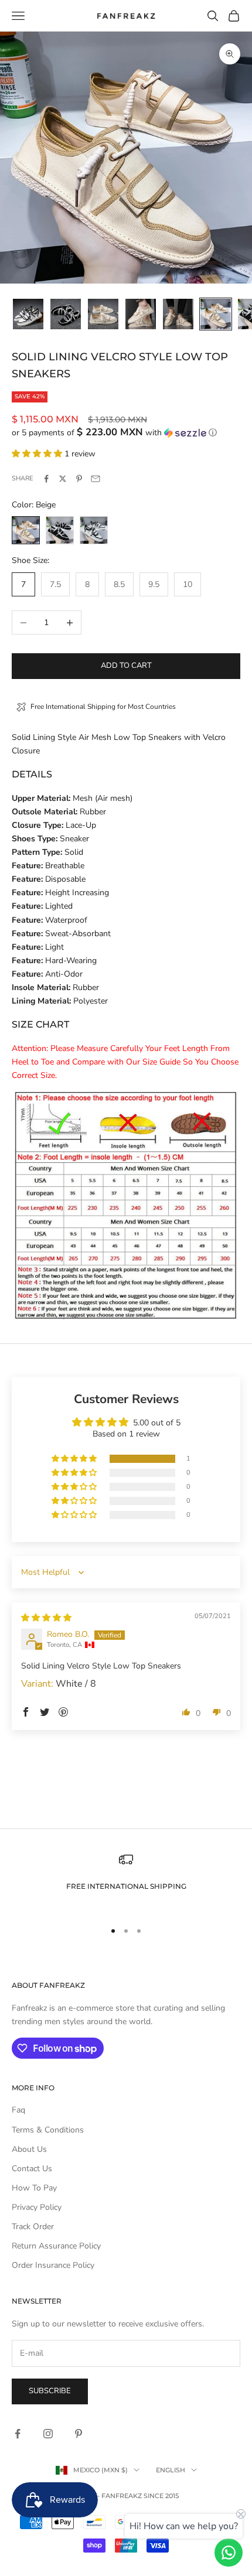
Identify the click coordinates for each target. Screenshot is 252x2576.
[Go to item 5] (178, 314)
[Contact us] (229, 2553)
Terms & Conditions (48, 2130)
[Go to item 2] (66, 314)
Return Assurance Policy (56, 2246)
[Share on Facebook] (46, 479)
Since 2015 (161, 2496)
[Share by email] (96, 479)
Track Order (33, 2227)
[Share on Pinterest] (79, 479)
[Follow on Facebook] (18, 2434)
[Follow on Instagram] (48, 2434)
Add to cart (126, 666)
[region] (126, 1881)
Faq (18, 2110)
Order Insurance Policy (53, 2265)
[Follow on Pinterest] (79, 2434)
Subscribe (50, 2391)
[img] (46, 1618)
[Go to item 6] (216, 314)
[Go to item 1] (28, 314)
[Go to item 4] (141, 314)
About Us (29, 2149)
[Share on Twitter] (63, 479)
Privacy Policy (37, 2207)
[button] (126, 433)
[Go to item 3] (103, 314)
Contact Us (32, 2169)
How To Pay (34, 2188)
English (171, 2470)
